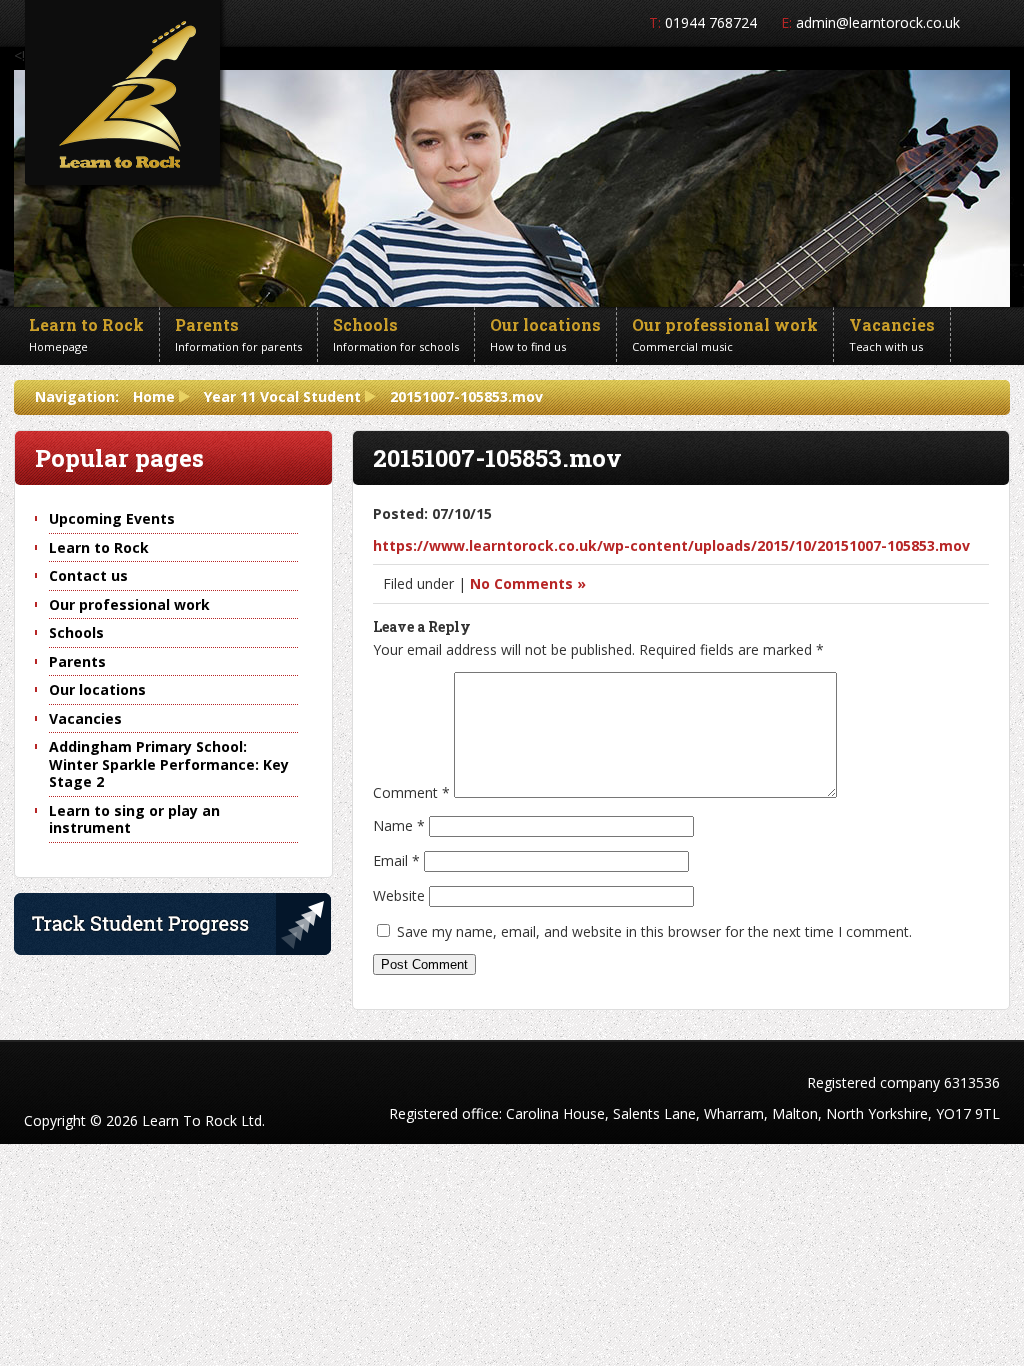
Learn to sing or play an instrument (134, 819)
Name (399, 825)
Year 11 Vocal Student (282, 396)
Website (399, 895)
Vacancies (85, 718)
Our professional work (129, 604)
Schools (76, 632)
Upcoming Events (112, 518)
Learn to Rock (99, 547)
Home (154, 396)
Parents (77, 661)
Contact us (88, 575)
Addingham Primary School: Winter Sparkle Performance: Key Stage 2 (169, 764)
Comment (411, 792)
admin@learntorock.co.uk (878, 22)
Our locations (97, 689)
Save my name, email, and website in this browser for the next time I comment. (654, 931)
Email (396, 860)
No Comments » (528, 583)
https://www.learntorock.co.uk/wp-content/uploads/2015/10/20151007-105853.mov (671, 545)
